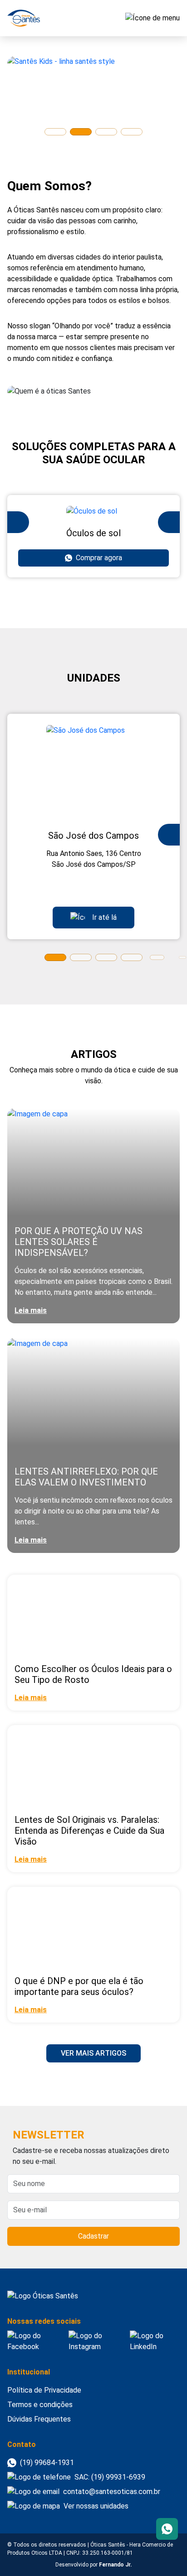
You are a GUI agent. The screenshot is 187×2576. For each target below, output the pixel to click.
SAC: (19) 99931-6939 (110, 2477)
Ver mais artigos (93, 2053)
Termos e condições (40, 2405)
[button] (55, 132)
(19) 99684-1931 (47, 2463)
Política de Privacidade (44, 2390)
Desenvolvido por (94, 2565)
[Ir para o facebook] (34, 2341)
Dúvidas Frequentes (39, 2419)
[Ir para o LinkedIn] (155, 2341)
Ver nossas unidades (96, 2506)
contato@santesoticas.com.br (112, 2492)
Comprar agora (99, 558)
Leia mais (31, 1310)
